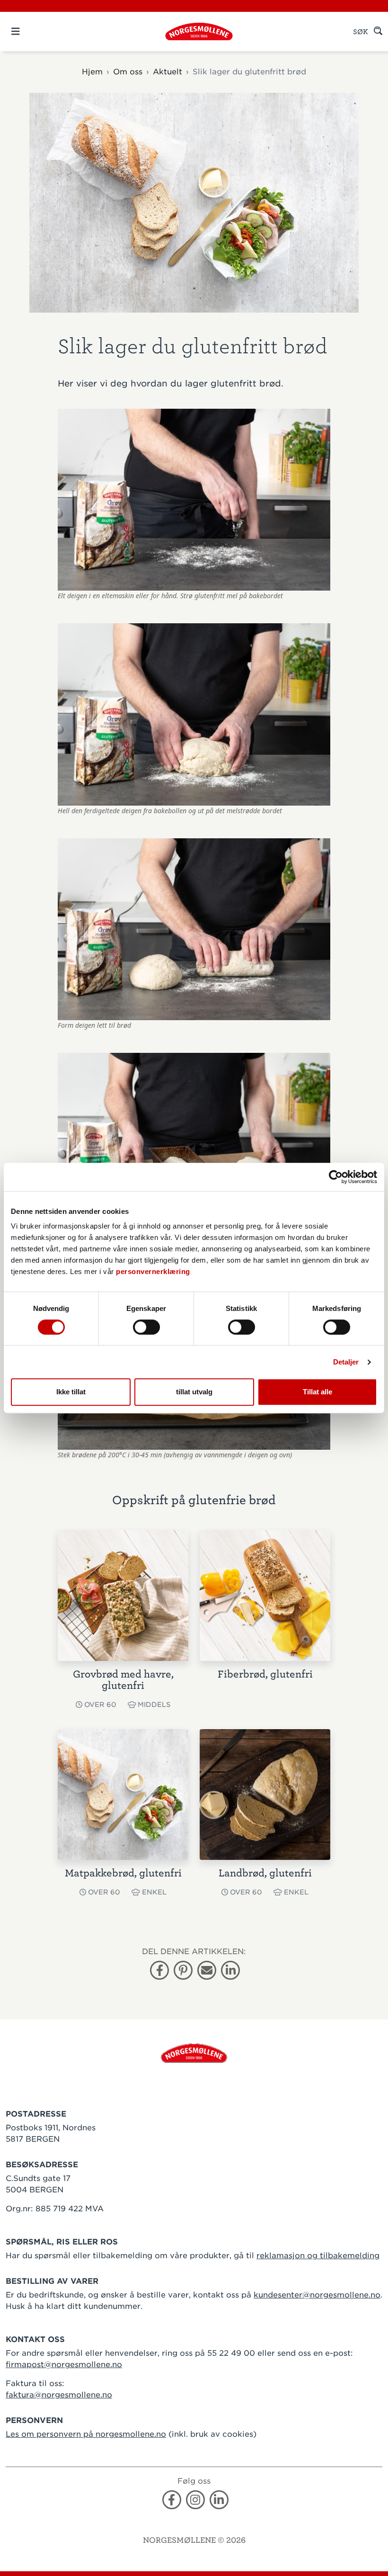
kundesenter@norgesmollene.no (317, 2295)
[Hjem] (199, 31)
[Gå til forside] (194, 2052)
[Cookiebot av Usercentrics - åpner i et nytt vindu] (336, 1177)
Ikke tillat (71, 1392)
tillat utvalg (194, 1392)
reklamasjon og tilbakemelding (318, 2256)
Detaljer (346, 1362)
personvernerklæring (153, 1271)
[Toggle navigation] (32, 31)
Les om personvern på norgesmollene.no (86, 2434)
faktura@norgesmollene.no (59, 2395)
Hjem (92, 72)
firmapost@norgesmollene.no (64, 2365)
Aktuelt (168, 72)
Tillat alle (317, 1392)
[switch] (146, 1327)
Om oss (128, 72)
